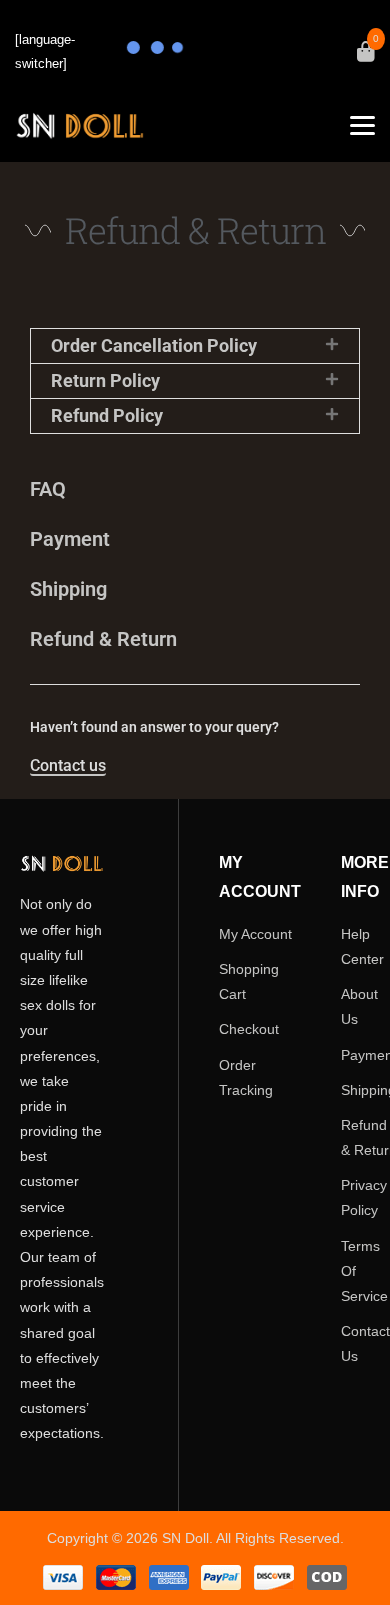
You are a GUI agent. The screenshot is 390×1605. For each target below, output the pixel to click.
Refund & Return (103, 639)
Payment (70, 539)
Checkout (249, 1029)
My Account (255, 934)
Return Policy (105, 380)
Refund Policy (107, 415)
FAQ (48, 489)
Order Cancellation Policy (154, 345)
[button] (195, 346)
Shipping (68, 589)
